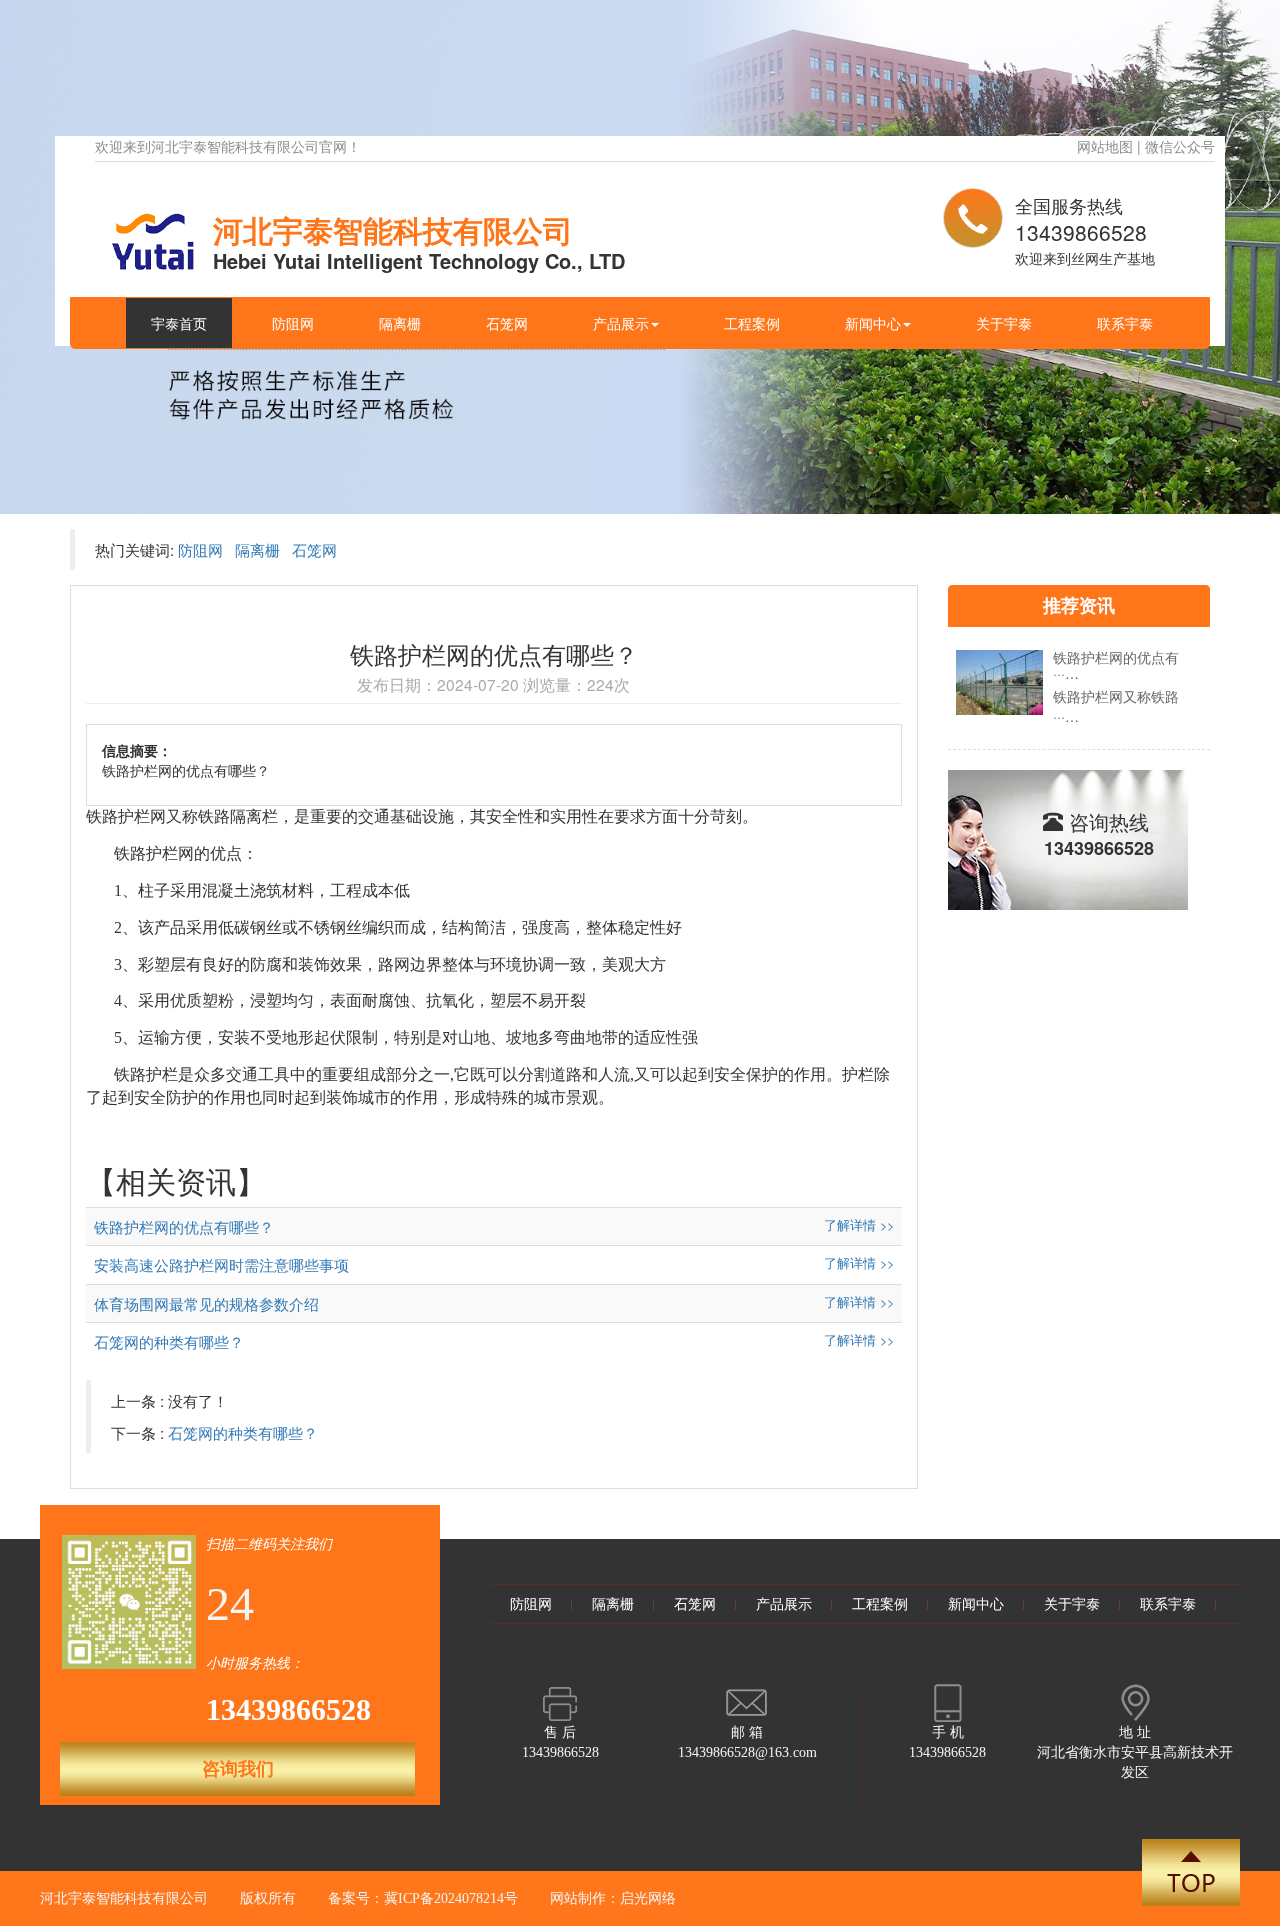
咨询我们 (238, 1769)
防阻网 (293, 323)
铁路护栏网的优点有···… (1116, 664)
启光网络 (648, 1898)
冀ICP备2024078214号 (451, 1898)
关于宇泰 (1004, 323)
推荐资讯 (1079, 605)
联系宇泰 (1125, 323)
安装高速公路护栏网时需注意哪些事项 (221, 1264)
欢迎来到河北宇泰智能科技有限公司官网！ (228, 146)
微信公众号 (1180, 146)
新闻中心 (873, 323)
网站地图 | (1111, 146)
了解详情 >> (859, 1224)
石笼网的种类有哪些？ (169, 1341)
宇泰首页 (179, 323)
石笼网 (507, 323)
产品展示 (621, 323)
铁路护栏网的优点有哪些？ (184, 1226)
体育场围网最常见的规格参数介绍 (206, 1303)
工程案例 (752, 323)
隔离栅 (400, 323)
